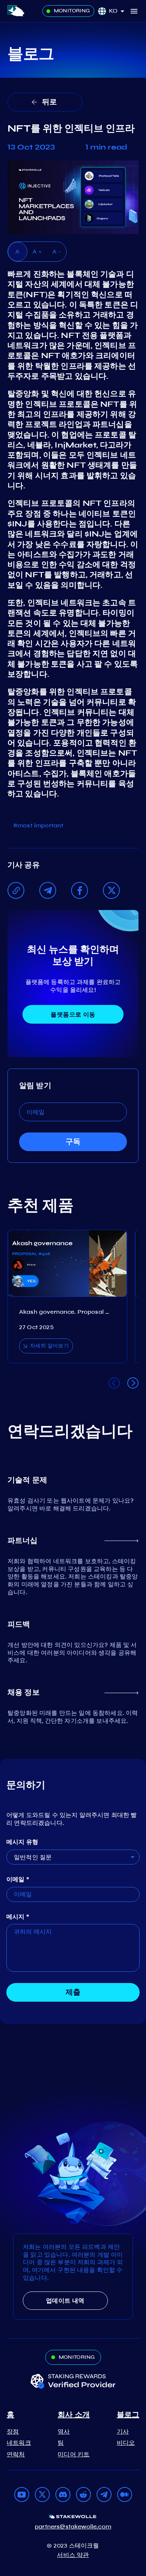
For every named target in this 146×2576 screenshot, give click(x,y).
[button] (119, 11)
